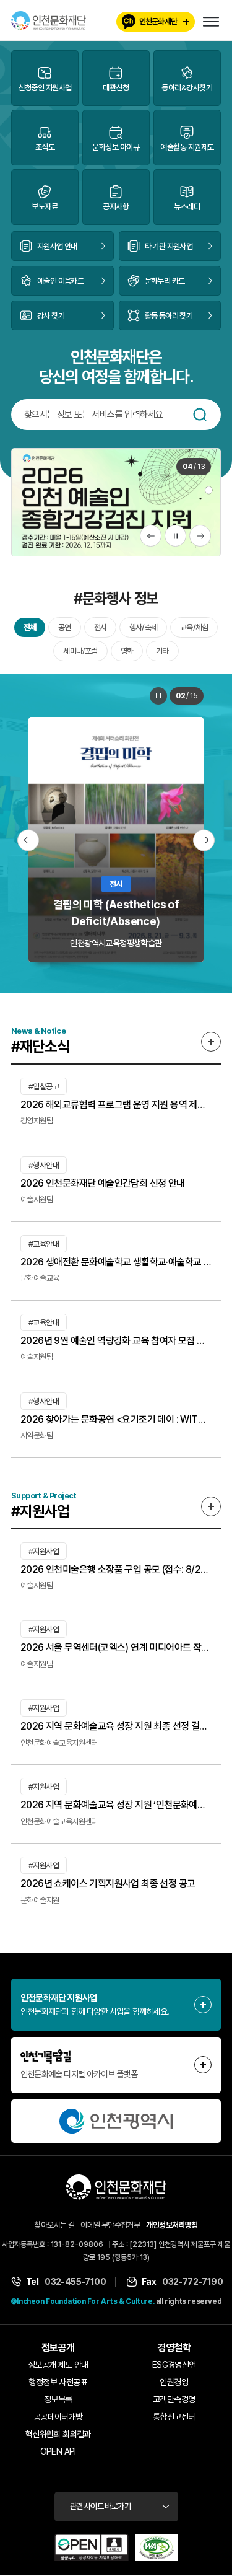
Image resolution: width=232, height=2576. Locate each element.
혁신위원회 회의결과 (58, 2434)
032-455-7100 (75, 2282)
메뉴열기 (211, 22)
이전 (151, 536)
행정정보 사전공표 (58, 2382)
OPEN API (58, 2451)
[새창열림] (116, 2121)
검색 (200, 415)
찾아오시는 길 (54, 2225)
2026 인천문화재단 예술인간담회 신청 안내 (103, 1183)
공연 (64, 627)
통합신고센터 (174, 2417)
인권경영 (174, 2382)
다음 (200, 536)
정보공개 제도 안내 (58, 2365)
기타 (162, 651)
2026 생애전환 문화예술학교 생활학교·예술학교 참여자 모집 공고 (116, 1262)
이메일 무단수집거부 (110, 2225)
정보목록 (58, 2399)
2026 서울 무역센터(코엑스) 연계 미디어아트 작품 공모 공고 (116, 1647)
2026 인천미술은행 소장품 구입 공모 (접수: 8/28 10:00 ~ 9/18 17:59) (116, 1569)
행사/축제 (143, 627)
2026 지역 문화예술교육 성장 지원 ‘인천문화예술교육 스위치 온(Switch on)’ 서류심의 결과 (116, 1805)
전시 (100, 627)
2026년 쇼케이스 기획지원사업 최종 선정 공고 (108, 1884)
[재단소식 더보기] (211, 1042)
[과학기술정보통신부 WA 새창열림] (157, 2547)
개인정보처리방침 (172, 2225)
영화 (127, 651)
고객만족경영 (174, 2399)
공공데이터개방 (58, 2417)
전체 (30, 627)
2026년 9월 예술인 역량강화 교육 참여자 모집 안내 (116, 1341)
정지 (175, 536)
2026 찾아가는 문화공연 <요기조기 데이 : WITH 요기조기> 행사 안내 (116, 1419)
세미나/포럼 (80, 651)
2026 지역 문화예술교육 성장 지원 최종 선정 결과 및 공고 (116, 1726)
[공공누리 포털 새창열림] (92, 2547)
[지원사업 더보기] (211, 1506)
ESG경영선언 (174, 2365)
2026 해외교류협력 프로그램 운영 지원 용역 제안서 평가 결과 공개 (116, 1105)
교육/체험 (194, 627)
